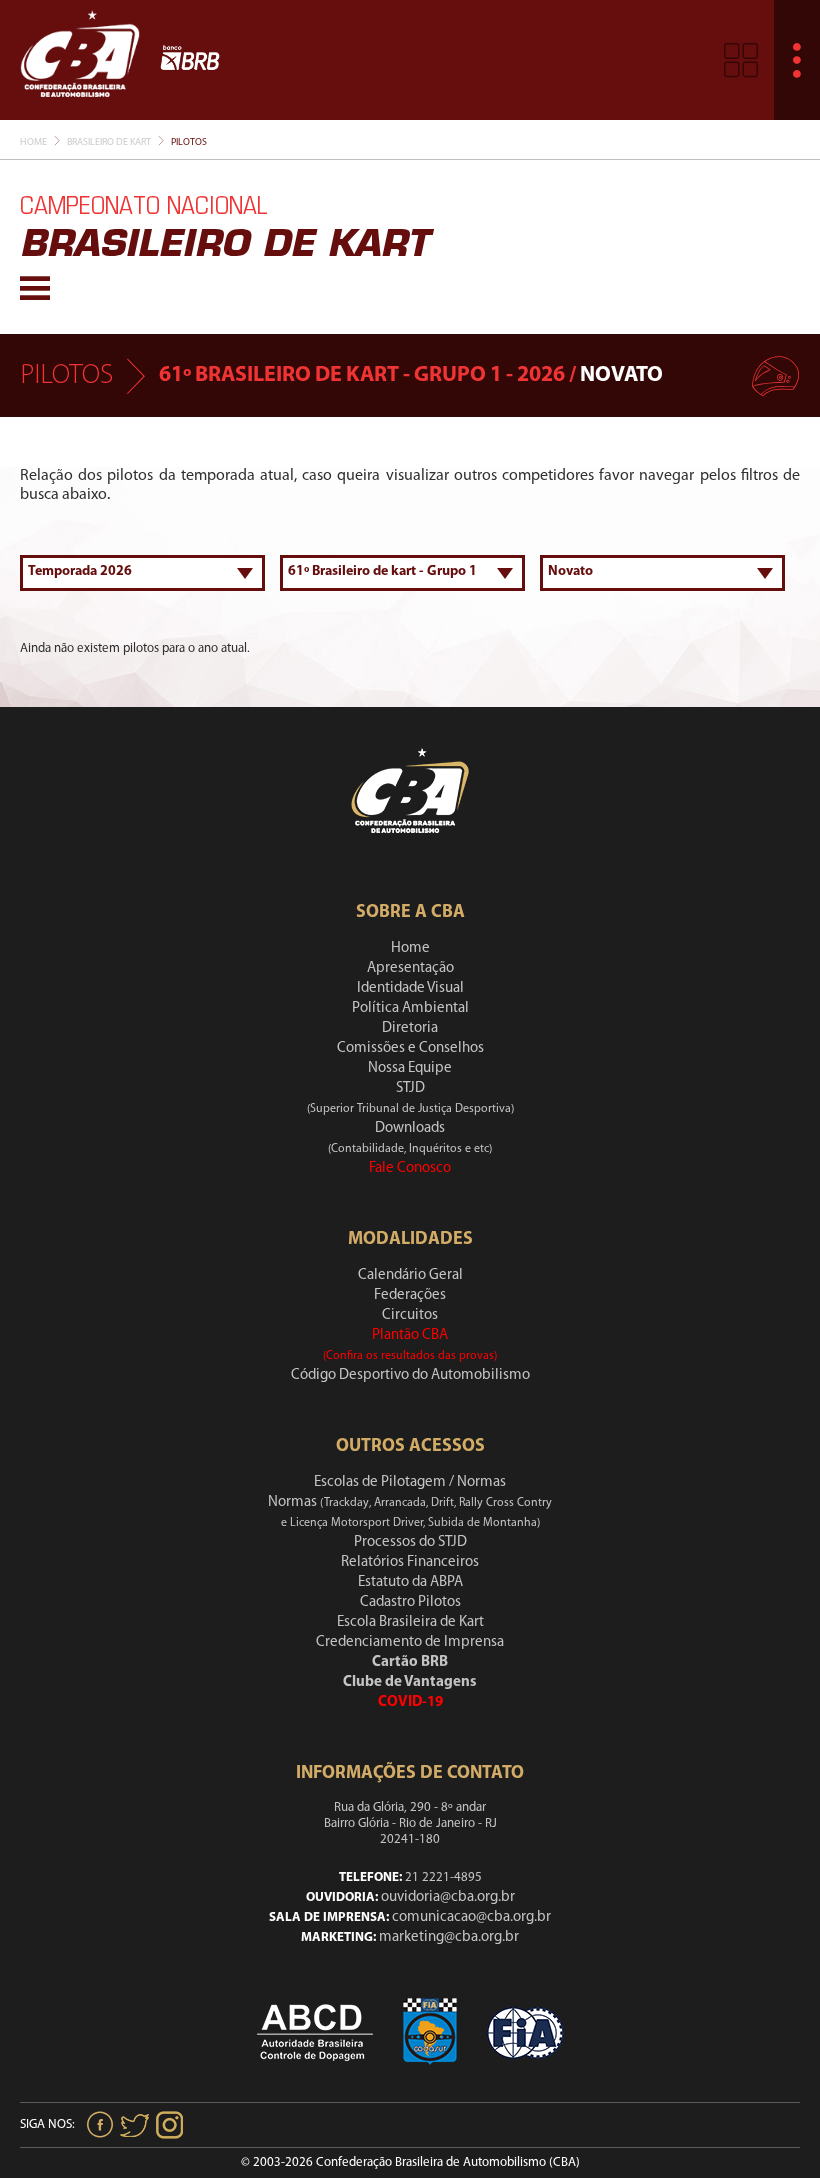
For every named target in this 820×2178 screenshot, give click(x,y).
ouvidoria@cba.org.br (448, 1897)
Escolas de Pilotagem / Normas (410, 1482)
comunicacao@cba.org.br (471, 1917)
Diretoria (410, 1028)
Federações (410, 1295)
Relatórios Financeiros (410, 1562)
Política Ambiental (410, 1008)
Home (33, 142)
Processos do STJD (410, 1542)
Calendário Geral (410, 1275)
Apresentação (410, 968)
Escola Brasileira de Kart (410, 1622)
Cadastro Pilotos (410, 1602)
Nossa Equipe (410, 1068)
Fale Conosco (410, 1168)
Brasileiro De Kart (109, 142)
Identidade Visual (410, 988)
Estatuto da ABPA (410, 1582)
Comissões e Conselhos (410, 1048)
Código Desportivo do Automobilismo (410, 1375)
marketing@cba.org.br (449, 1937)
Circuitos (410, 1315)
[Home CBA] (80, 59)
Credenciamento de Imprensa (410, 1642)
